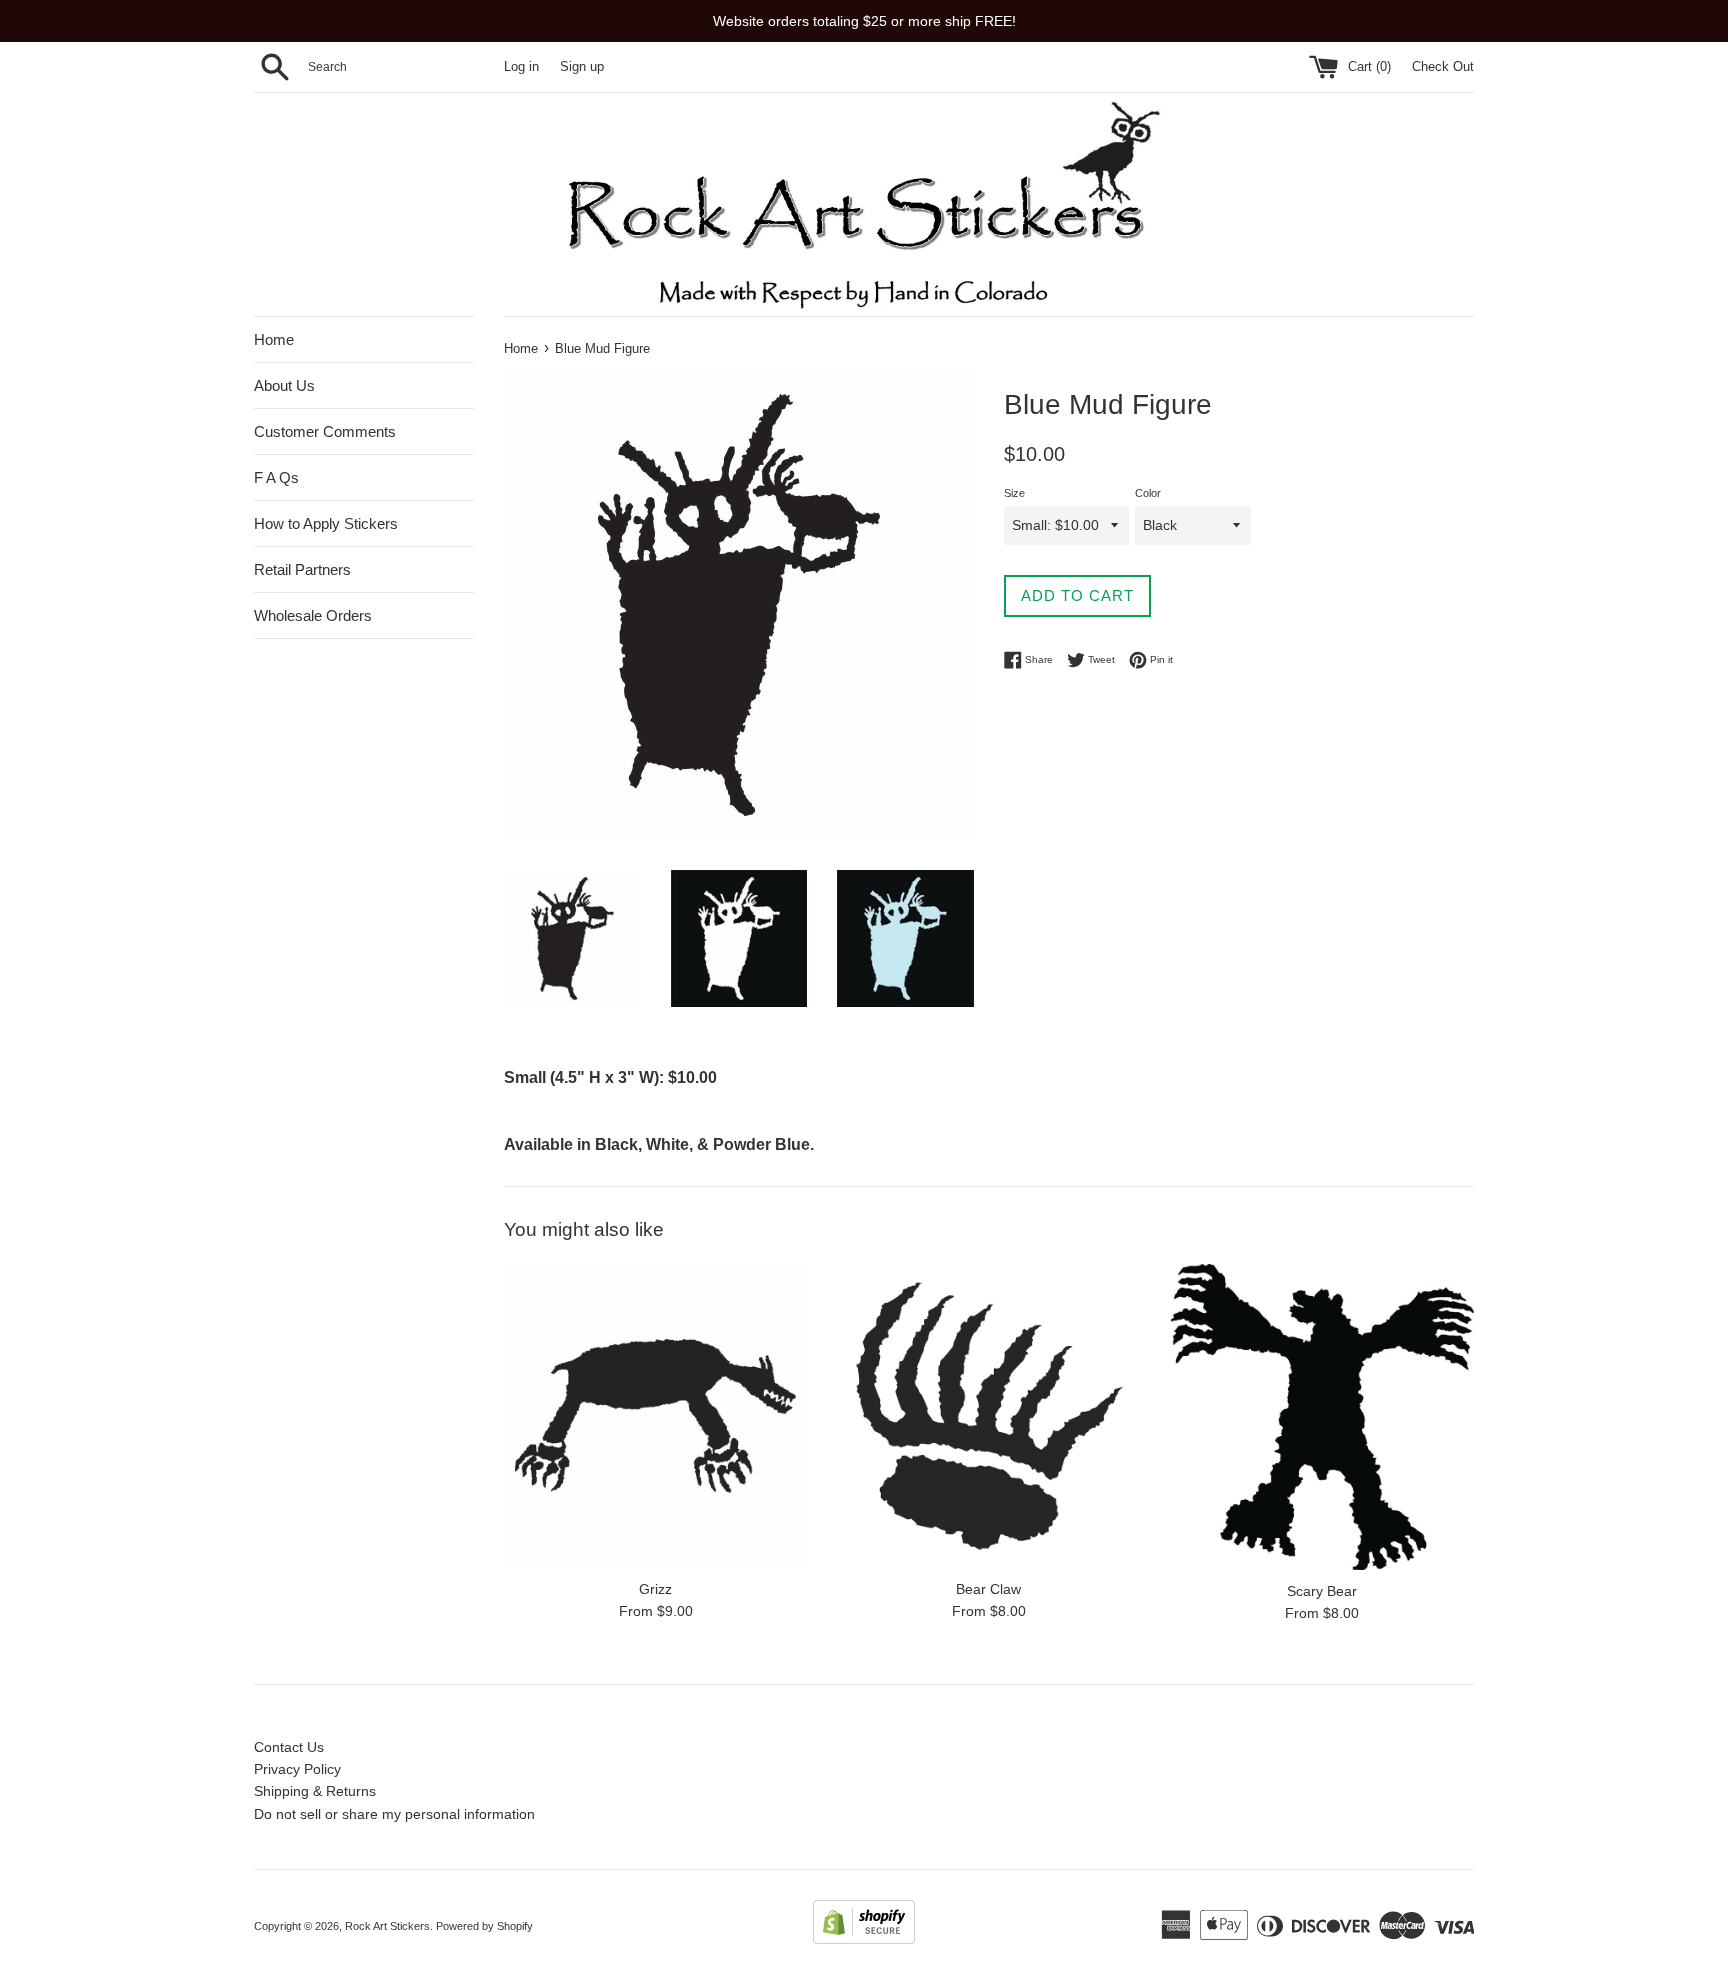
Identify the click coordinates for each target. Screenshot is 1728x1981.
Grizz (655, 1589)
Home (274, 339)
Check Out (1443, 67)
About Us (284, 385)
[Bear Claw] (988, 1415)
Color (1148, 493)
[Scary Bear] (1322, 1416)
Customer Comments (325, 431)
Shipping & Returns (315, 1791)
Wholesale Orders (313, 615)
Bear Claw (988, 1589)
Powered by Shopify (484, 1926)
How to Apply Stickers (326, 523)
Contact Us (289, 1747)
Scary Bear (1322, 1591)
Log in (521, 67)
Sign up (582, 67)
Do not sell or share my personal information (394, 1814)
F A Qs (276, 477)
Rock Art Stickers (387, 1926)
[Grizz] (655, 1415)
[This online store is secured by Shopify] (864, 1939)
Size (1014, 493)
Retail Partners (302, 569)
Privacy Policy (297, 1769)
